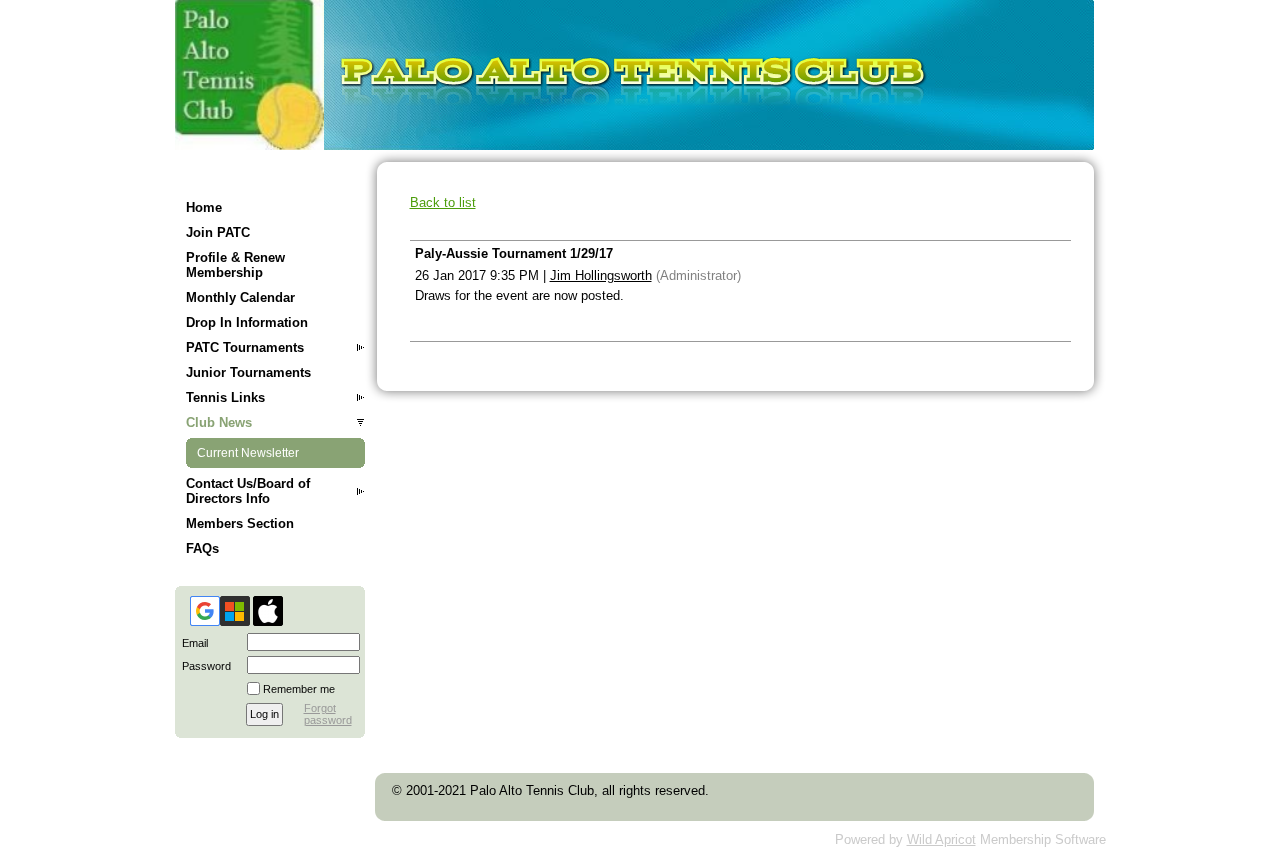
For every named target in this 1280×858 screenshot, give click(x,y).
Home (204, 207)
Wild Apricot (941, 839)
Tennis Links (225, 397)
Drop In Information (247, 322)
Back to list (443, 202)
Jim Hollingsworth (601, 275)
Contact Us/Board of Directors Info (248, 491)
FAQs (202, 548)
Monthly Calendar (240, 297)
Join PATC (218, 232)
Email (191, 643)
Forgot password (328, 714)
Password (203, 666)
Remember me (299, 689)
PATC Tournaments (245, 347)
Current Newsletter (248, 453)
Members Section (240, 523)
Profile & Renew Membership (235, 265)
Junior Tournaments (248, 372)
